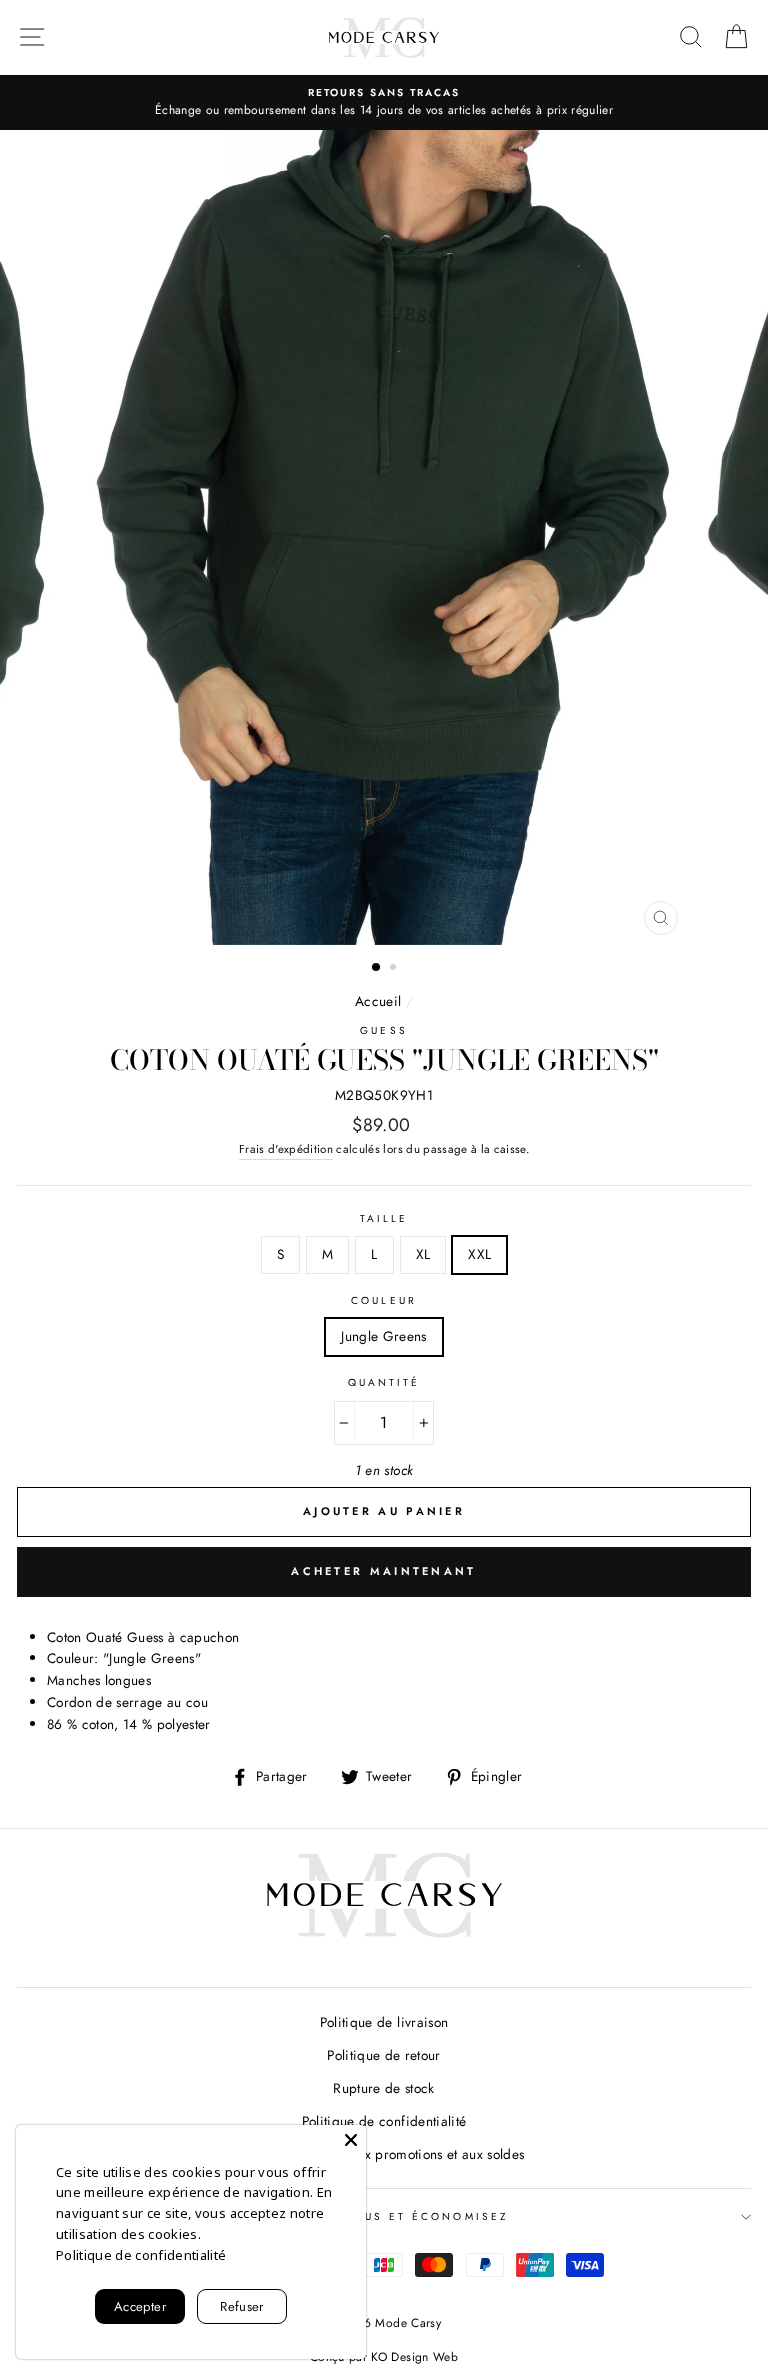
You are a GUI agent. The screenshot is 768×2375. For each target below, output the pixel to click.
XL (423, 1254)
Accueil (378, 1001)
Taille (384, 1218)
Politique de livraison (384, 2022)
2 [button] (395, 969)
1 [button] (377, 968)
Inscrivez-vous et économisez (384, 2216)
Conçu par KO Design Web (384, 2357)
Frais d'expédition (286, 1149)
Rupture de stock (383, 2088)
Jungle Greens (383, 1336)
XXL (479, 1254)
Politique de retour (383, 2055)
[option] (384, 103)
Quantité (384, 1382)
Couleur (383, 1300)
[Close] (351, 2140)
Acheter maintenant (383, 1571)
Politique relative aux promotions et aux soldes (384, 2154)
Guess (383, 1030)
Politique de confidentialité (384, 2121)
